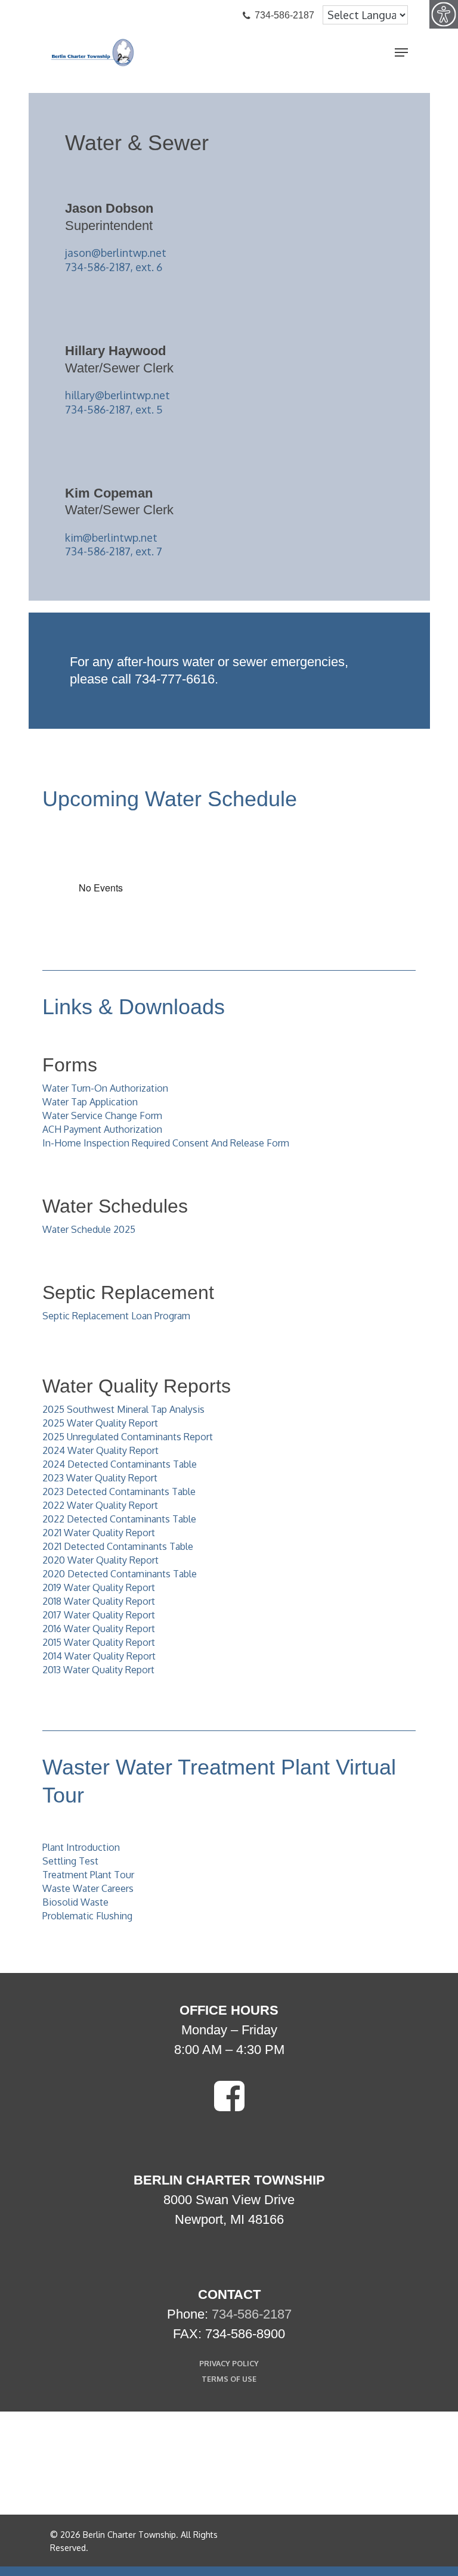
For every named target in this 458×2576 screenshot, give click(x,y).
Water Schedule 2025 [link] (89, 1229)
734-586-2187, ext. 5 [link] (114, 409)
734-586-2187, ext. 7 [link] (114, 551)
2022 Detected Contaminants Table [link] (119, 1519)
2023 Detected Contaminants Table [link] (119, 1491)
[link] (444, 14)
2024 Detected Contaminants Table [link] (120, 1464)
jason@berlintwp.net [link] (116, 253)
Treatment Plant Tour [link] (88, 1875)
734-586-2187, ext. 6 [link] (114, 267)
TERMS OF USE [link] (229, 2379)
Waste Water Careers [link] (88, 1888)
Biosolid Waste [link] (75, 1902)
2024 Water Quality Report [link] (100, 1450)
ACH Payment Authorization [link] (102, 1129)
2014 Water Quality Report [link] (99, 1656)
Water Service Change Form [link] (102, 1115)
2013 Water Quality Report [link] (98, 1670)
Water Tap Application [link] (90, 1102)
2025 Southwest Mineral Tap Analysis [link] (123, 1409)
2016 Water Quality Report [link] (99, 1629)
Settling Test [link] (70, 1861)
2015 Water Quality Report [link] (99, 1642)
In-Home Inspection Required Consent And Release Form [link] (166, 1143)
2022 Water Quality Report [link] (100, 1505)
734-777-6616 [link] (175, 679)
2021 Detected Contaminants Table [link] (118, 1546)
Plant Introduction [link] (81, 1847)
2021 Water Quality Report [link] (99, 1533)
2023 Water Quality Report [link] (100, 1478)
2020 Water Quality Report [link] (100, 1560)
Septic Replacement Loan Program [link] (116, 1316)
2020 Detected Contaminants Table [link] (120, 1574)
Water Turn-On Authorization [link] (105, 1088)
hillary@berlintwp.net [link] (117, 395)
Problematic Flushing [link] (87, 1916)
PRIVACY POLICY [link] (229, 2363)
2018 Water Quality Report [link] (99, 1601)
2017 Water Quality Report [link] (99, 1615)
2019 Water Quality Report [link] (99, 1587)
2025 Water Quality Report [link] (100, 1423)
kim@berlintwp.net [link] (111, 537)
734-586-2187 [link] (252, 2314)
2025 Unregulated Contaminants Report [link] (128, 1437)
